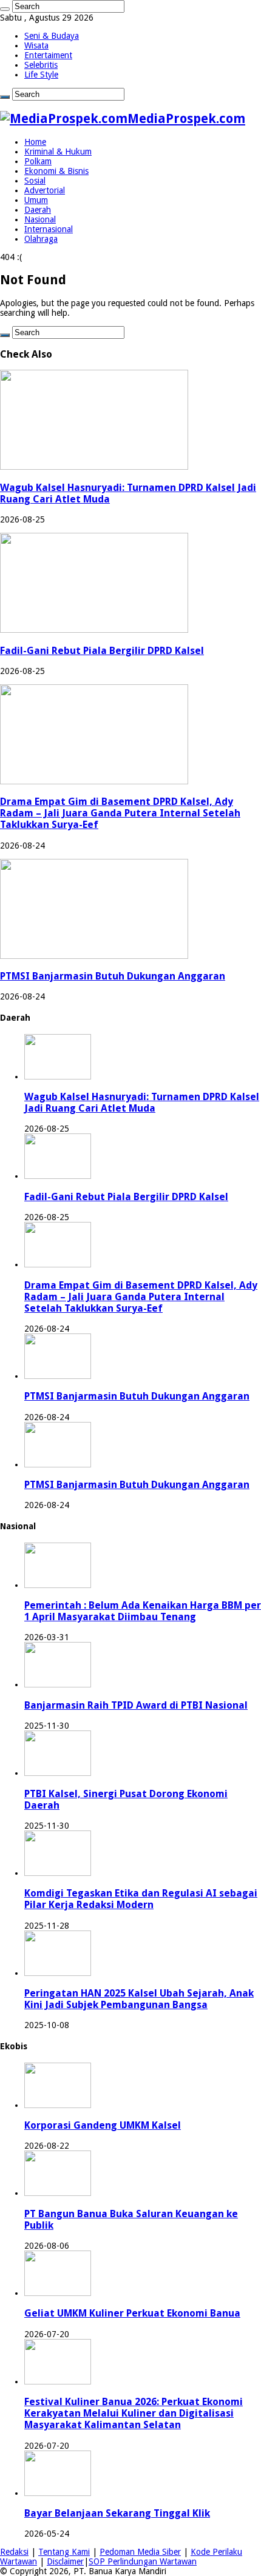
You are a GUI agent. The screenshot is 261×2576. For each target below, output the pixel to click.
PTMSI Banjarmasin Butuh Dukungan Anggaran (113, 976)
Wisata (36, 45)
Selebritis (41, 65)
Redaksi (14, 2552)
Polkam (38, 161)
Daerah (38, 210)
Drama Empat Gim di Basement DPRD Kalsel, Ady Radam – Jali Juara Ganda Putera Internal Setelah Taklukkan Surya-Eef (120, 813)
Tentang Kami (64, 2552)
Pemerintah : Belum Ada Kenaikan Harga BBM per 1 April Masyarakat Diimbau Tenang (143, 1611)
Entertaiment (48, 55)
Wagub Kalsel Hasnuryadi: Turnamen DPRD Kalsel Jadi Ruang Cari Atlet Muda (142, 1103)
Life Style (41, 75)
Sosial (35, 181)
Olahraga (41, 239)
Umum (36, 200)
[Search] (5, 9)
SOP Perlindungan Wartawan (143, 2561)
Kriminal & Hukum (58, 152)
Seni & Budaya (52, 36)
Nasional (40, 219)
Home (35, 142)
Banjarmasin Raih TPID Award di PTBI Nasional (136, 1705)
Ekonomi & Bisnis (56, 171)
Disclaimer (65, 2561)
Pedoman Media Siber (140, 2552)
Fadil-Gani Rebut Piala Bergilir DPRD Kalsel (102, 651)
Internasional (49, 229)
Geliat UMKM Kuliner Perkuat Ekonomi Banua (132, 2313)
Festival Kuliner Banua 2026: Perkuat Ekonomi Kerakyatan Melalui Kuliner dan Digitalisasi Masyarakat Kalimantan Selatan (134, 2413)
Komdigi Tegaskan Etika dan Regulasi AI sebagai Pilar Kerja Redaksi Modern (141, 1899)
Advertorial (45, 190)
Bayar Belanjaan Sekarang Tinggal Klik (117, 2513)
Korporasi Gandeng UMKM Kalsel (103, 2125)
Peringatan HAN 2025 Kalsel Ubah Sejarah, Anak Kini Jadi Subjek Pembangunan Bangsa (139, 1999)
